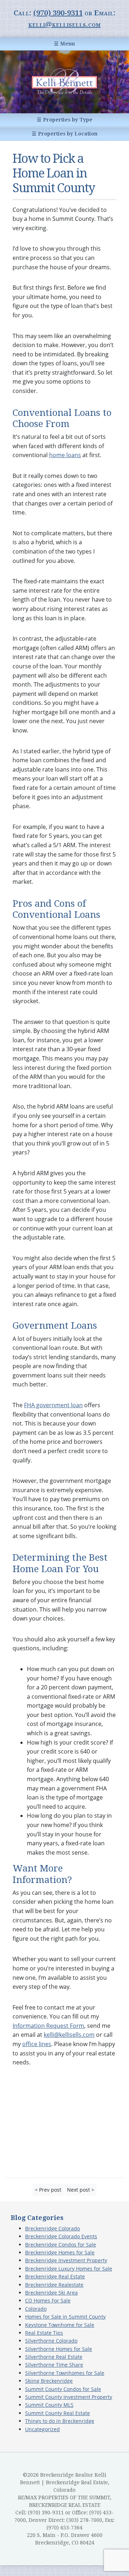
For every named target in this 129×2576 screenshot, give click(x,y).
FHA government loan (53, 1405)
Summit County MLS (49, 2405)
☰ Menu (64, 44)
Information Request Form (48, 2026)
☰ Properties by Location (65, 134)
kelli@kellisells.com (64, 24)
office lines (37, 2044)
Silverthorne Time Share (54, 2365)
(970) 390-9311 (58, 13)
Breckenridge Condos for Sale (61, 2245)
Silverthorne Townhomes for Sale (65, 2373)
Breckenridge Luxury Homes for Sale (69, 2269)
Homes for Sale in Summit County (65, 2317)
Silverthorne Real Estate (54, 2357)
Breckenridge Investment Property (66, 2260)
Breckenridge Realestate (54, 2285)
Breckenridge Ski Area (51, 2293)
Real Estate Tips (44, 2333)
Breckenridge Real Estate (55, 2276)
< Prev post (48, 2190)
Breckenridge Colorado (52, 2228)
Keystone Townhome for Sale (60, 2325)
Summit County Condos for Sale (63, 2389)
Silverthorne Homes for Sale (59, 2349)
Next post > (81, 2190)
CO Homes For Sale (48, 2300)
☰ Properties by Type (65, 120)
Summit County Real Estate (58, 2413)
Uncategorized (42, 2429)
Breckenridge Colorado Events (61, 2236)
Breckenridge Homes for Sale (60, 2252)
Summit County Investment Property (69, 2397)
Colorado (36, 2309)
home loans (65, 455)
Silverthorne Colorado (51, 2341)
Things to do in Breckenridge (60, 2421)
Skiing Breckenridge (49, 2381)
